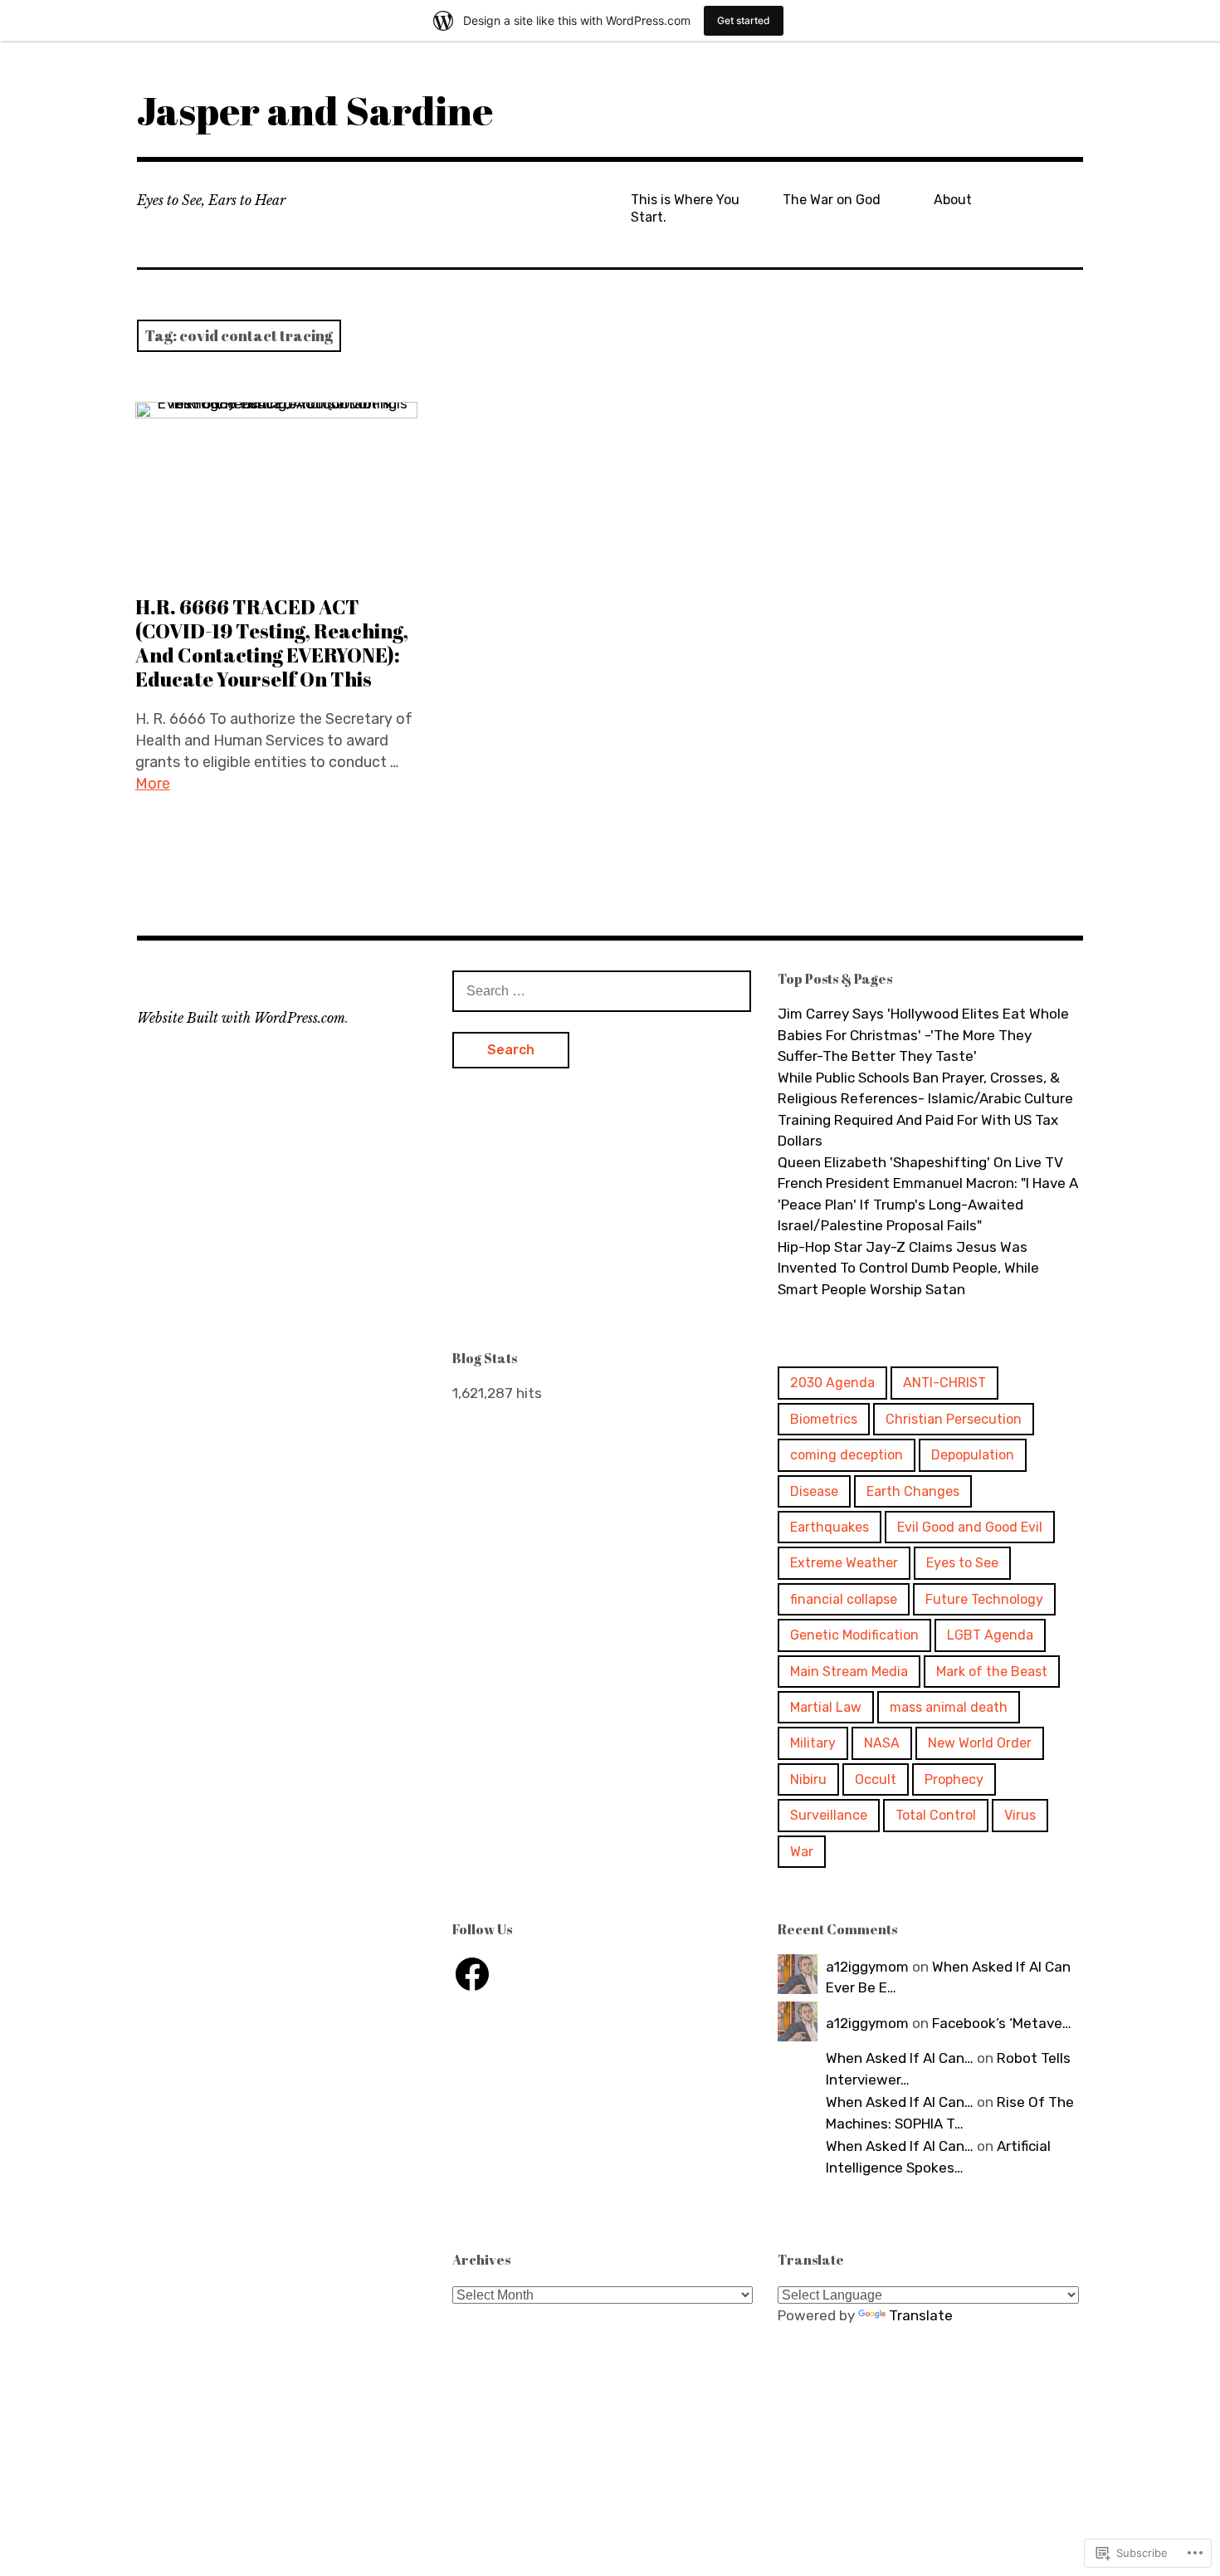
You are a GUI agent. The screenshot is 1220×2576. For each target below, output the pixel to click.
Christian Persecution (954, 1419)
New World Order (980, 1743)
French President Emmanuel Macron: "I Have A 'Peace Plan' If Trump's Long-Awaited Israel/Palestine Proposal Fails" (928, 1204)
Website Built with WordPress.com (241, 1018)
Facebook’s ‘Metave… (1002, 2023)
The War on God (832, 200)
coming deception (847, 1455)
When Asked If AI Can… (900, 2058)
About (953, 200)
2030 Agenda (832, 1383)
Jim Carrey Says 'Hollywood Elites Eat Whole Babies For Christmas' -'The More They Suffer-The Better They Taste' (923, 1035)
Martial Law (826, 1707)
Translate (921, 2315)
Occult (876, 1779)
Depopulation (973, 1455)
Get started (744, 20)
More (153, 784)
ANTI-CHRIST (944, 1383)
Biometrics (824, 1419)
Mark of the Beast (992, 1672)
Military (813, 1743)
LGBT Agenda (990, 1635)
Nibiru (808, 1779)
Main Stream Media (849, 1672)
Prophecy (954, 1779)
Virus (1020, 1815)
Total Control (936, 1815)
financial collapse (844, 1599)
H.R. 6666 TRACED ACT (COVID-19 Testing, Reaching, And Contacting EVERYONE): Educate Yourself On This (272, 643)
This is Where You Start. (685, 208)
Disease (814, 1491)
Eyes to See (962, 1563)
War (802, 1852)
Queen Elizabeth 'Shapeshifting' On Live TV (920, 1162)
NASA (882, 1743)
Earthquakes (830, 1527)
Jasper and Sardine (315, 110)
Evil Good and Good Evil (970, 1527)
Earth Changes (913, 1491)
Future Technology (984, 1599)
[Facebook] (472, 1974)
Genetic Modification (854, 1635)
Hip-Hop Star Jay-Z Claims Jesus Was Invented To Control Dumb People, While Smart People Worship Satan (908, 1268)
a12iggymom (867, 1967)
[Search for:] (602, 990)
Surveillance (829, 1815)
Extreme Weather (844, 1563)
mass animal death (949, 1707)
